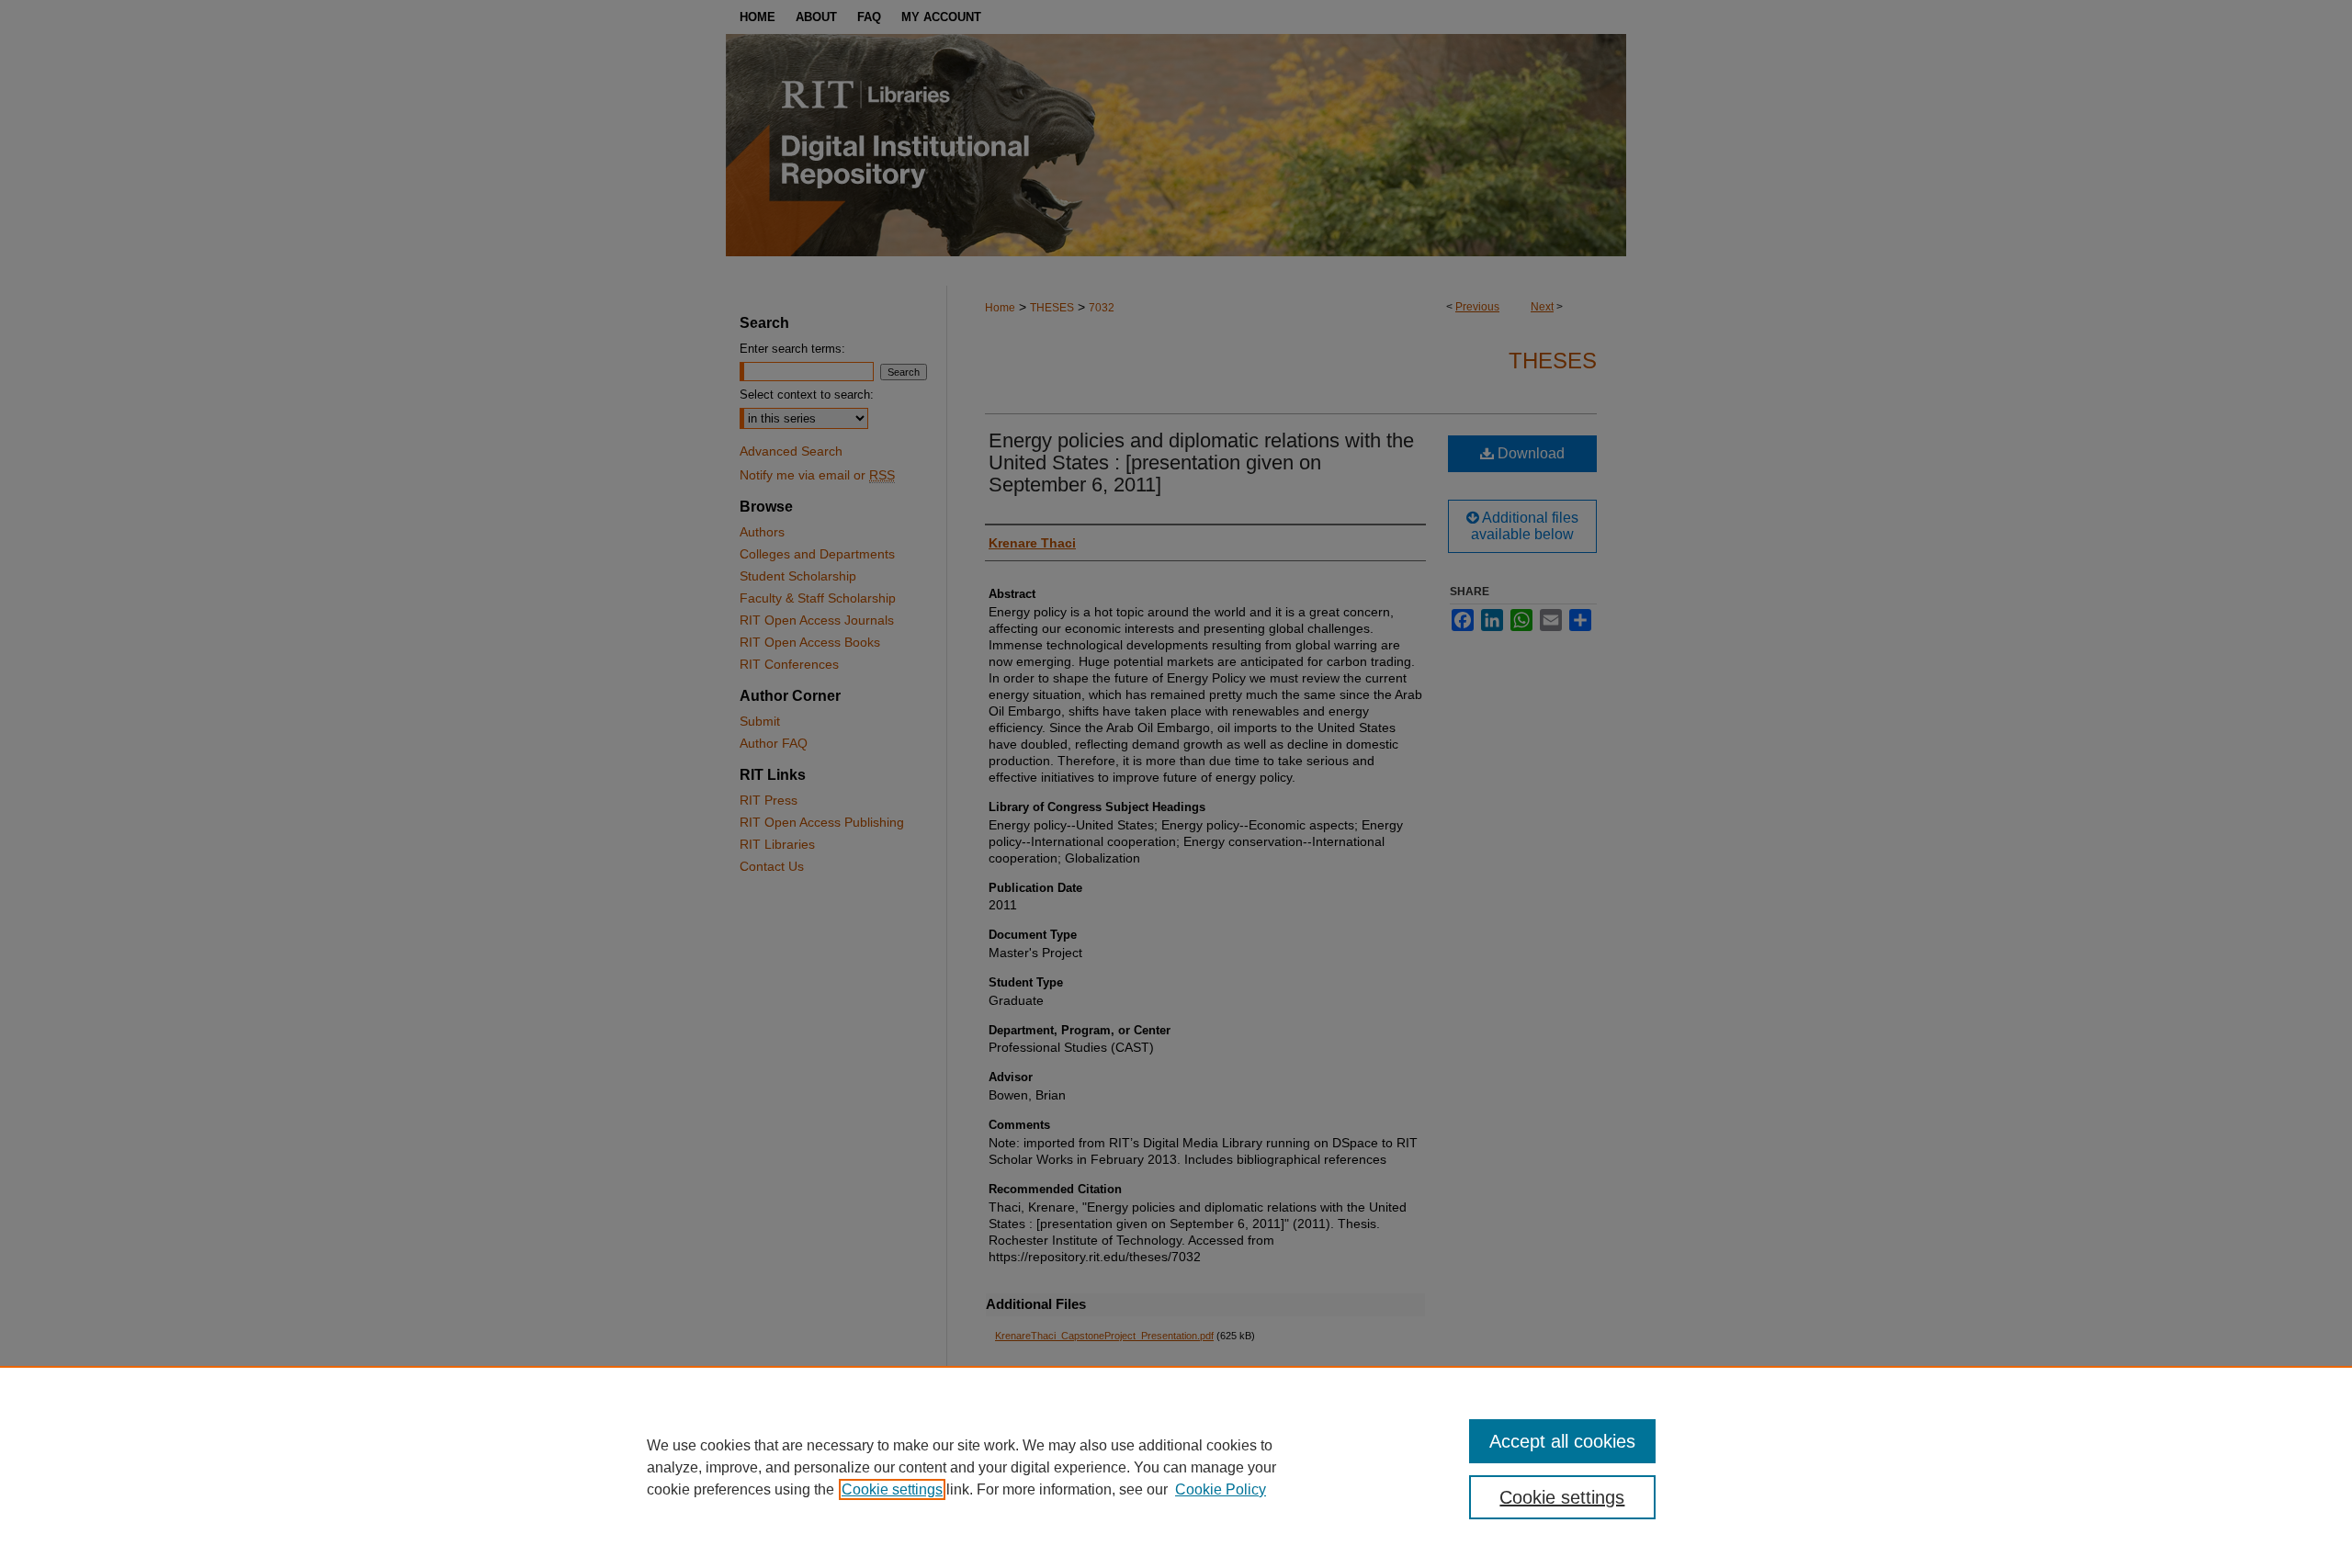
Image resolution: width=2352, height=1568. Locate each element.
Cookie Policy (1221, 1489)
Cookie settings (892, 1489)
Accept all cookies (1562, 1441)
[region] (1176, 1467)
